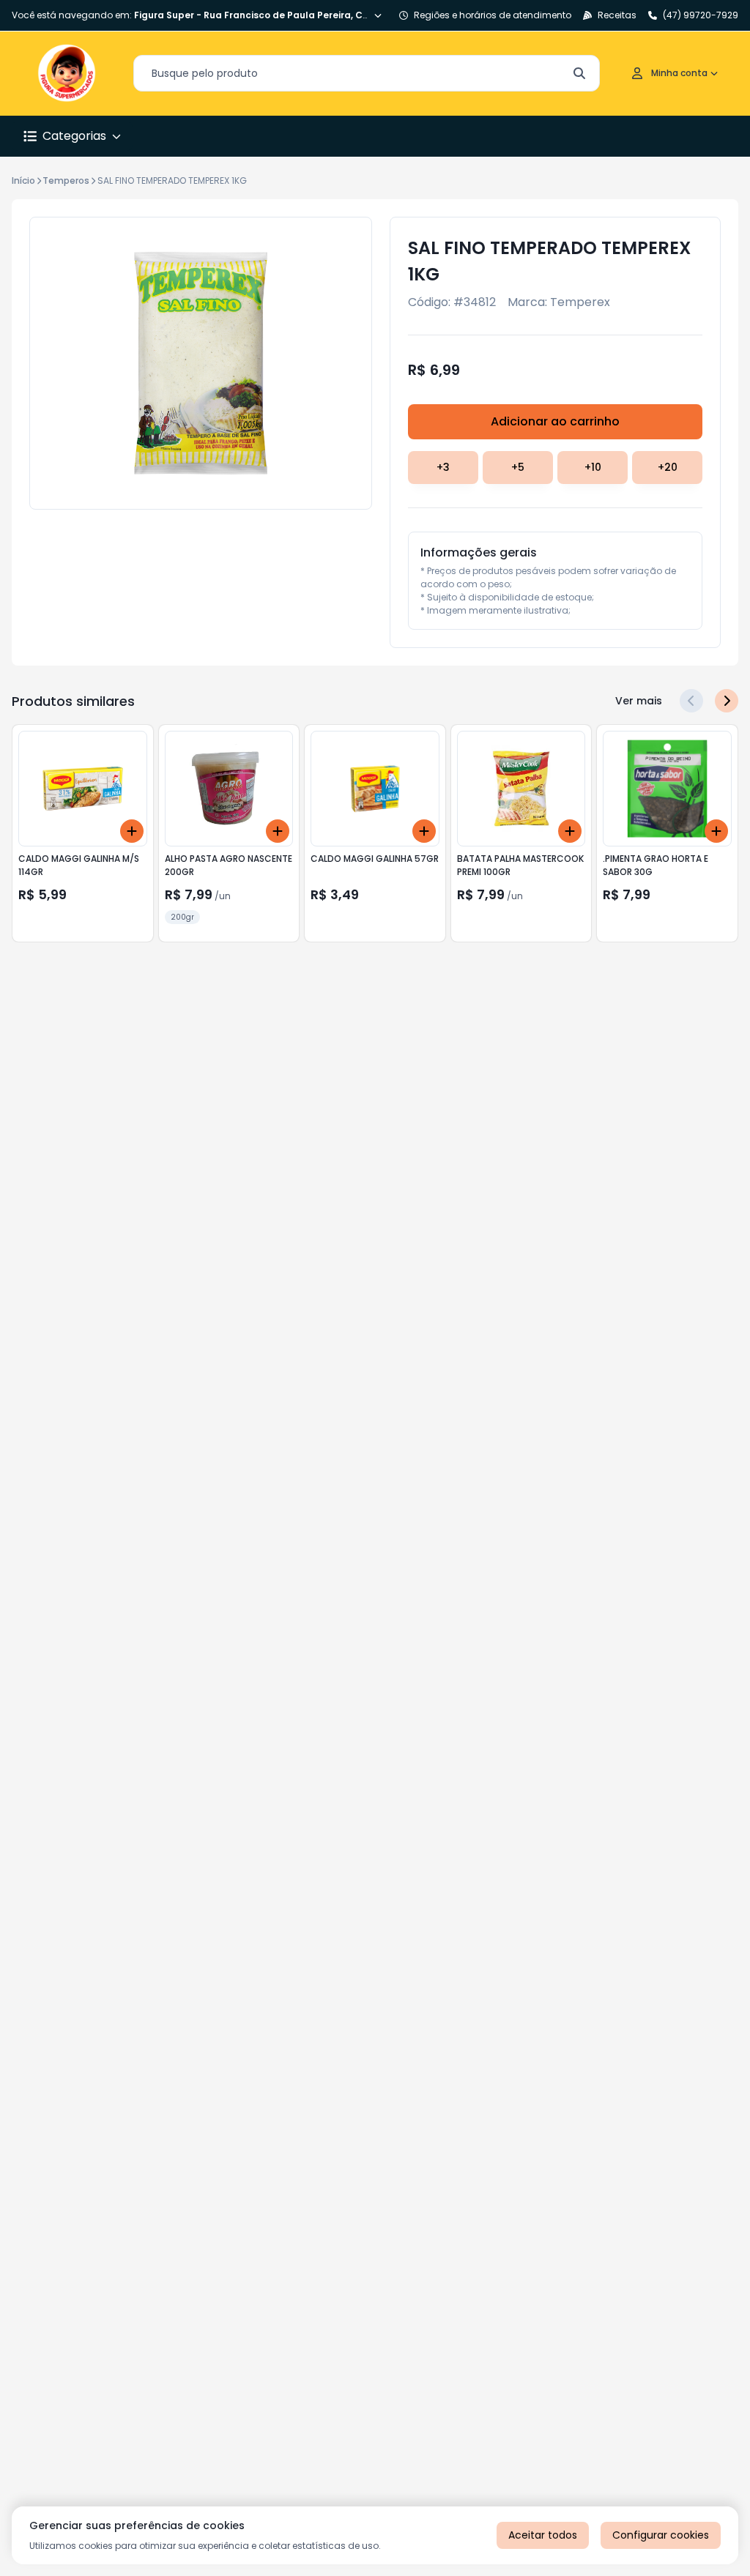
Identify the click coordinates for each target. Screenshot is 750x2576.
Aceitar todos (543, 2535)
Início (23, 180)
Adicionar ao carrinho (555, 421)
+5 (518, 467)
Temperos (66, 180)
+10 (593, 467)
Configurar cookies (661, 2535)
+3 (443, 467)
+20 (668, 467)
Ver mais (639, 701)
